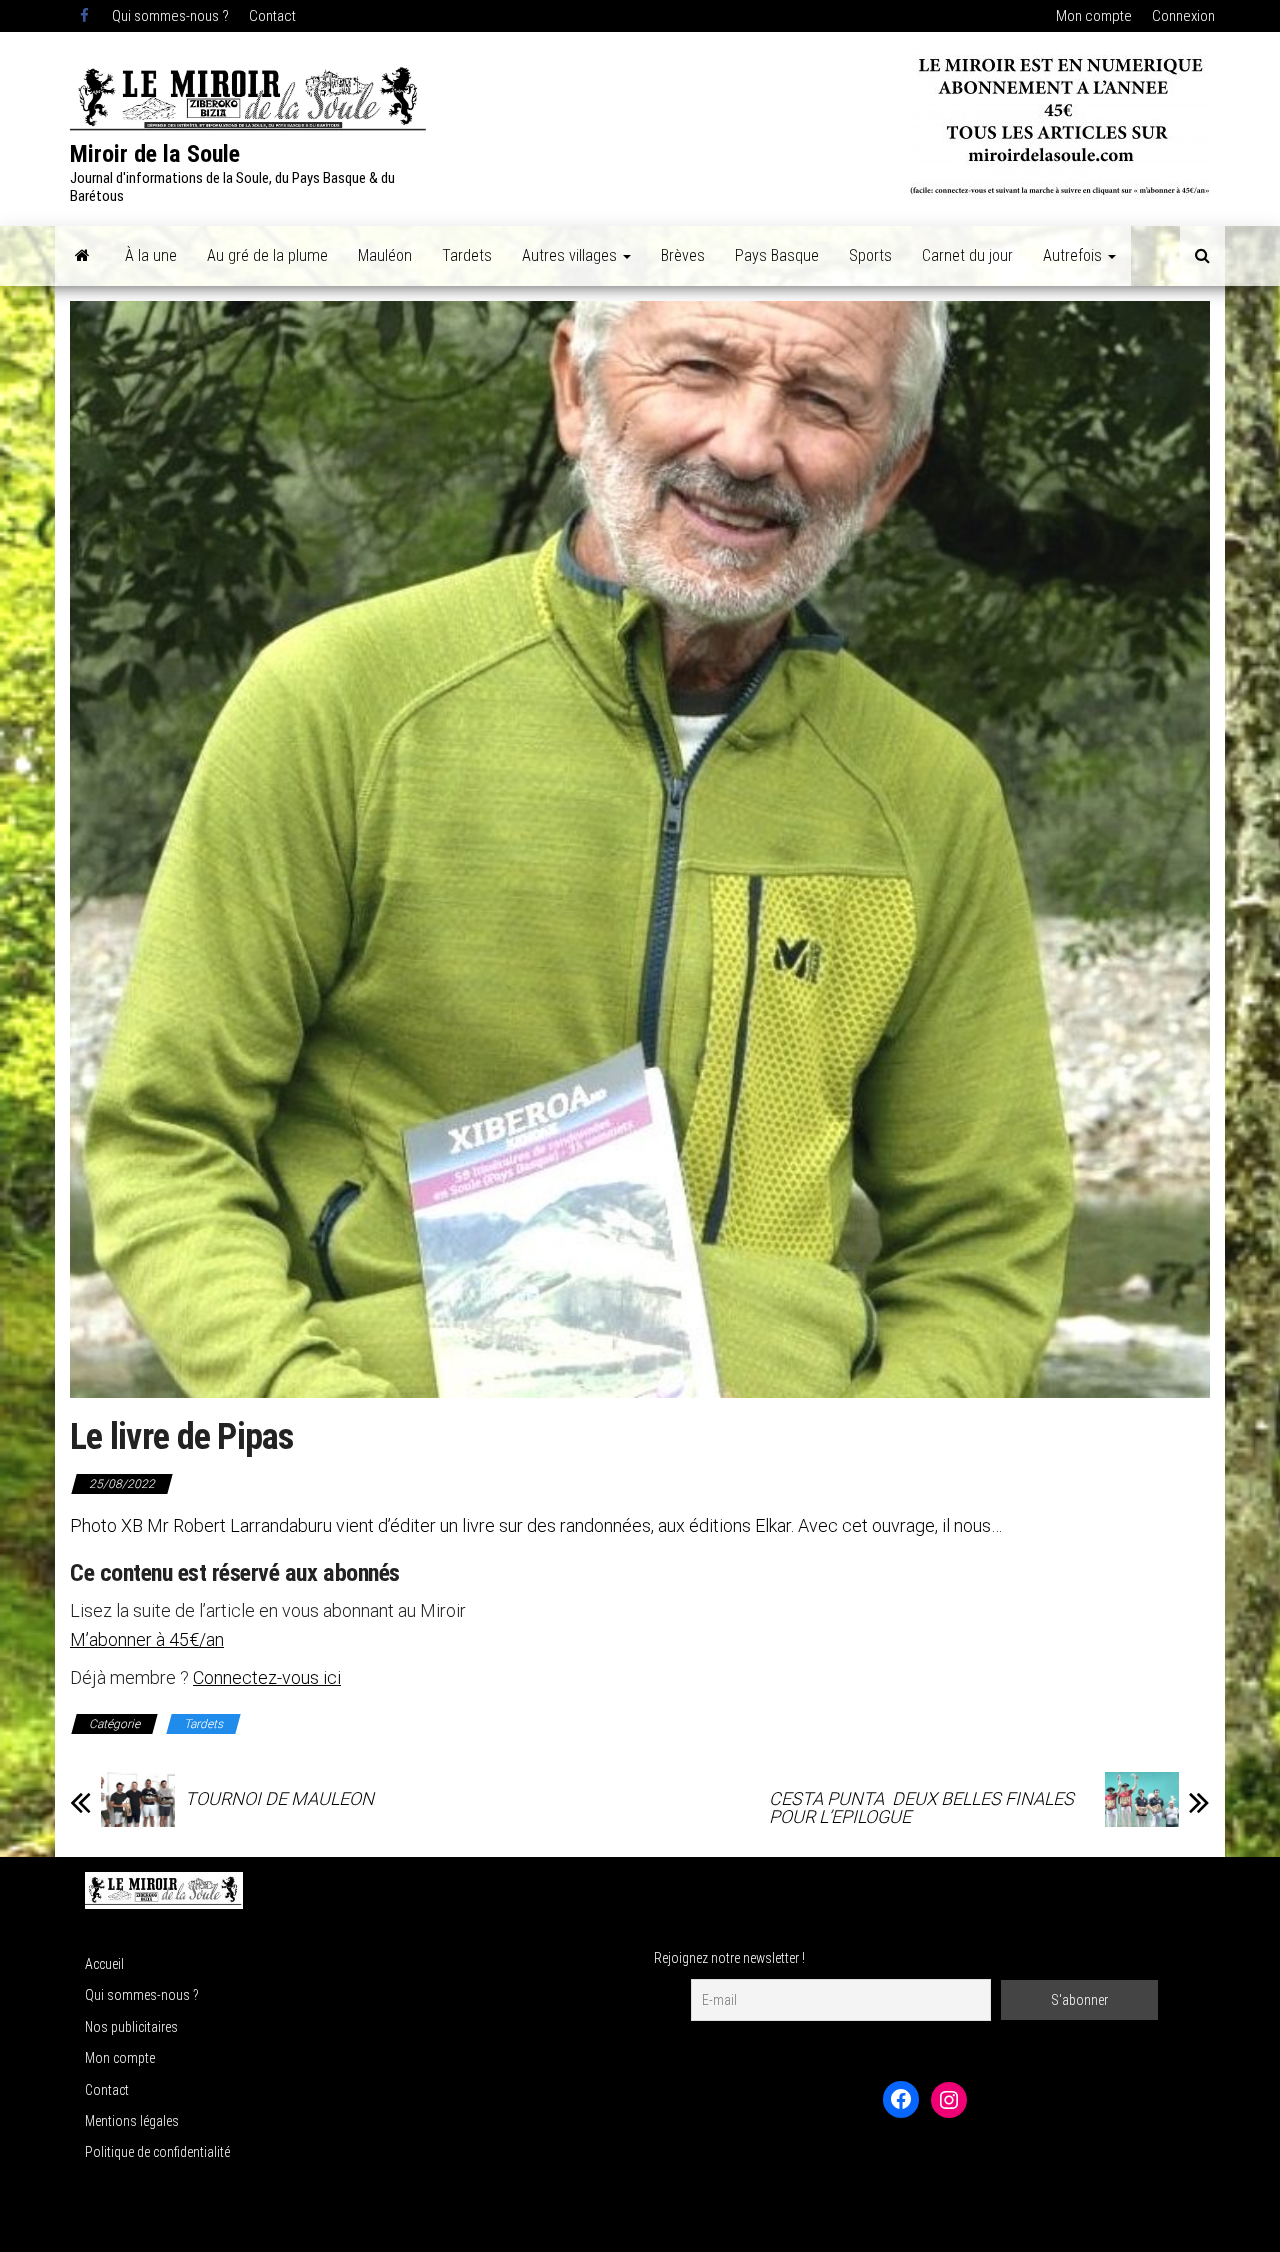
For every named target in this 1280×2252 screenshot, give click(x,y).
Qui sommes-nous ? (170, 16)
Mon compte (1094, 16)
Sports (870, 255)
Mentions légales (132, 2121)
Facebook (86, 16)
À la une (151, 255)
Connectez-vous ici (267, 1677)
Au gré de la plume (267, 255)
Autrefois (1074, 255)
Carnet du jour (967, 255)
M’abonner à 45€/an (147, 1639)
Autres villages (571, 255)
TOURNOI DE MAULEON (279, 1799)
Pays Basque (777, 255)
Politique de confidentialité (157, 2152)
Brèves (683, 255)
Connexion (1183, 16)
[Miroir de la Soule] (82, 256)
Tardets (467, 255)
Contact (272, 16)
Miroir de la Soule (155, 154)
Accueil (104, 1964)
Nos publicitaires (131, 2027)
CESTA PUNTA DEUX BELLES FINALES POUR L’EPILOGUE (923, 1808)
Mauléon (385, 255)
